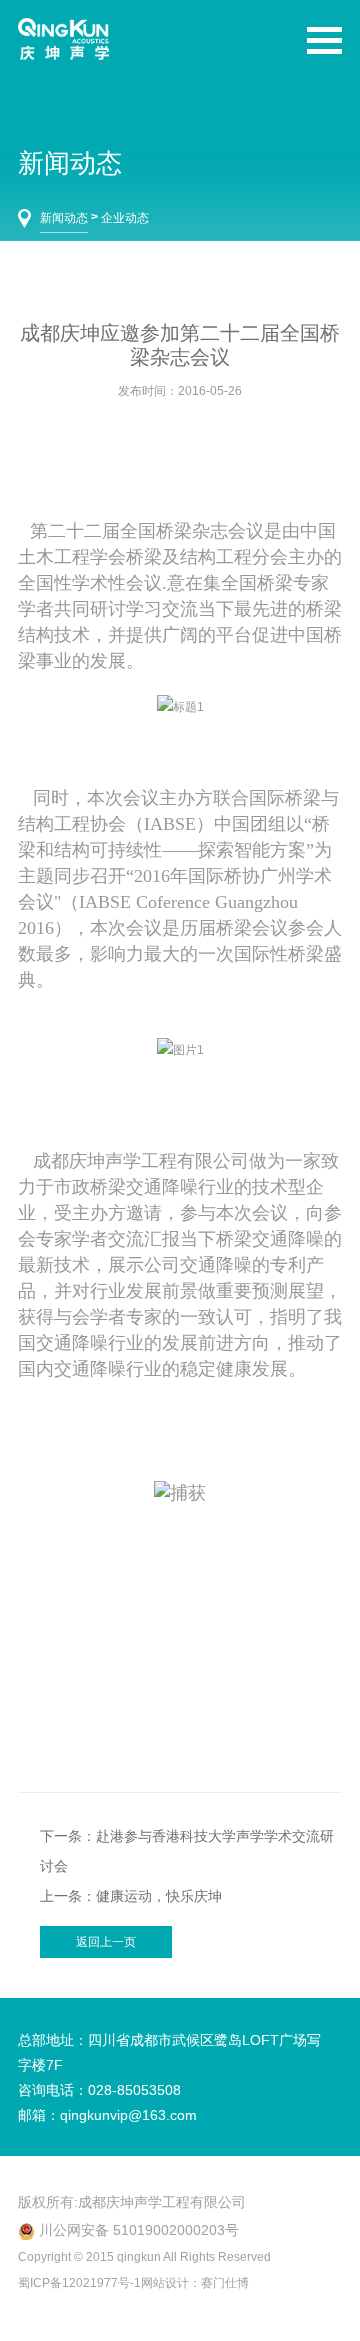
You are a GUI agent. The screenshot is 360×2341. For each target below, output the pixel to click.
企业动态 (125, 218)
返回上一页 (106, 1942)
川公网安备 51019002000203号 (139, 2230)
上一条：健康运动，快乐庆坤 (131, 1896)
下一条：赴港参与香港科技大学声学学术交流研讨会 (187, 1851)
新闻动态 (64, 218)
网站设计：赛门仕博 (195, 2283)
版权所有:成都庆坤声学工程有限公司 (132, 2202)
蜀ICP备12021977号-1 (79, 2283)
